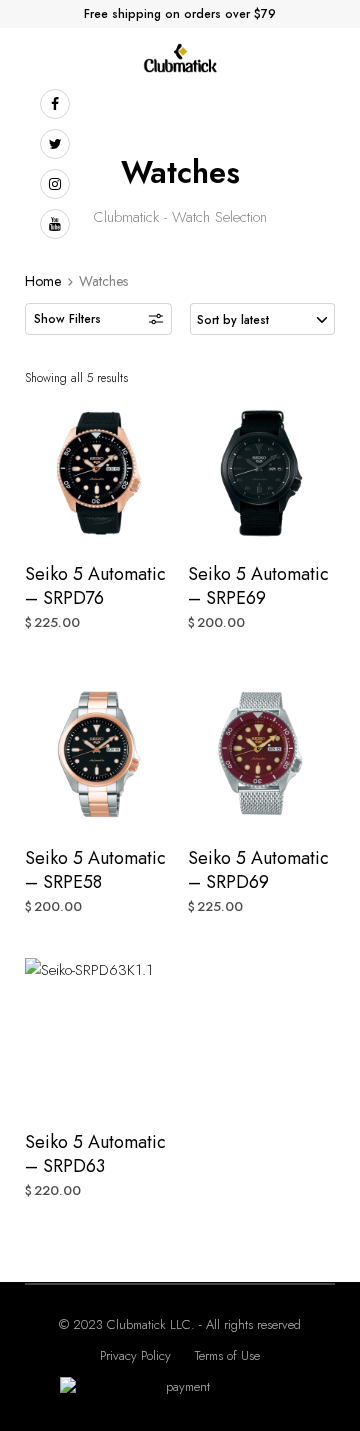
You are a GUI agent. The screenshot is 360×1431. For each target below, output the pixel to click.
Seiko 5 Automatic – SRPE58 (95, 870)
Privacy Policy (135, 1355)
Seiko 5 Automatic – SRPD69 (258, 870)
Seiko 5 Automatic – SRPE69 (258, 586)
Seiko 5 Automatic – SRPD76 (95, 586)
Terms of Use (227, 1355)
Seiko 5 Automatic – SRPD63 (95, 1154)
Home (43, 281)
